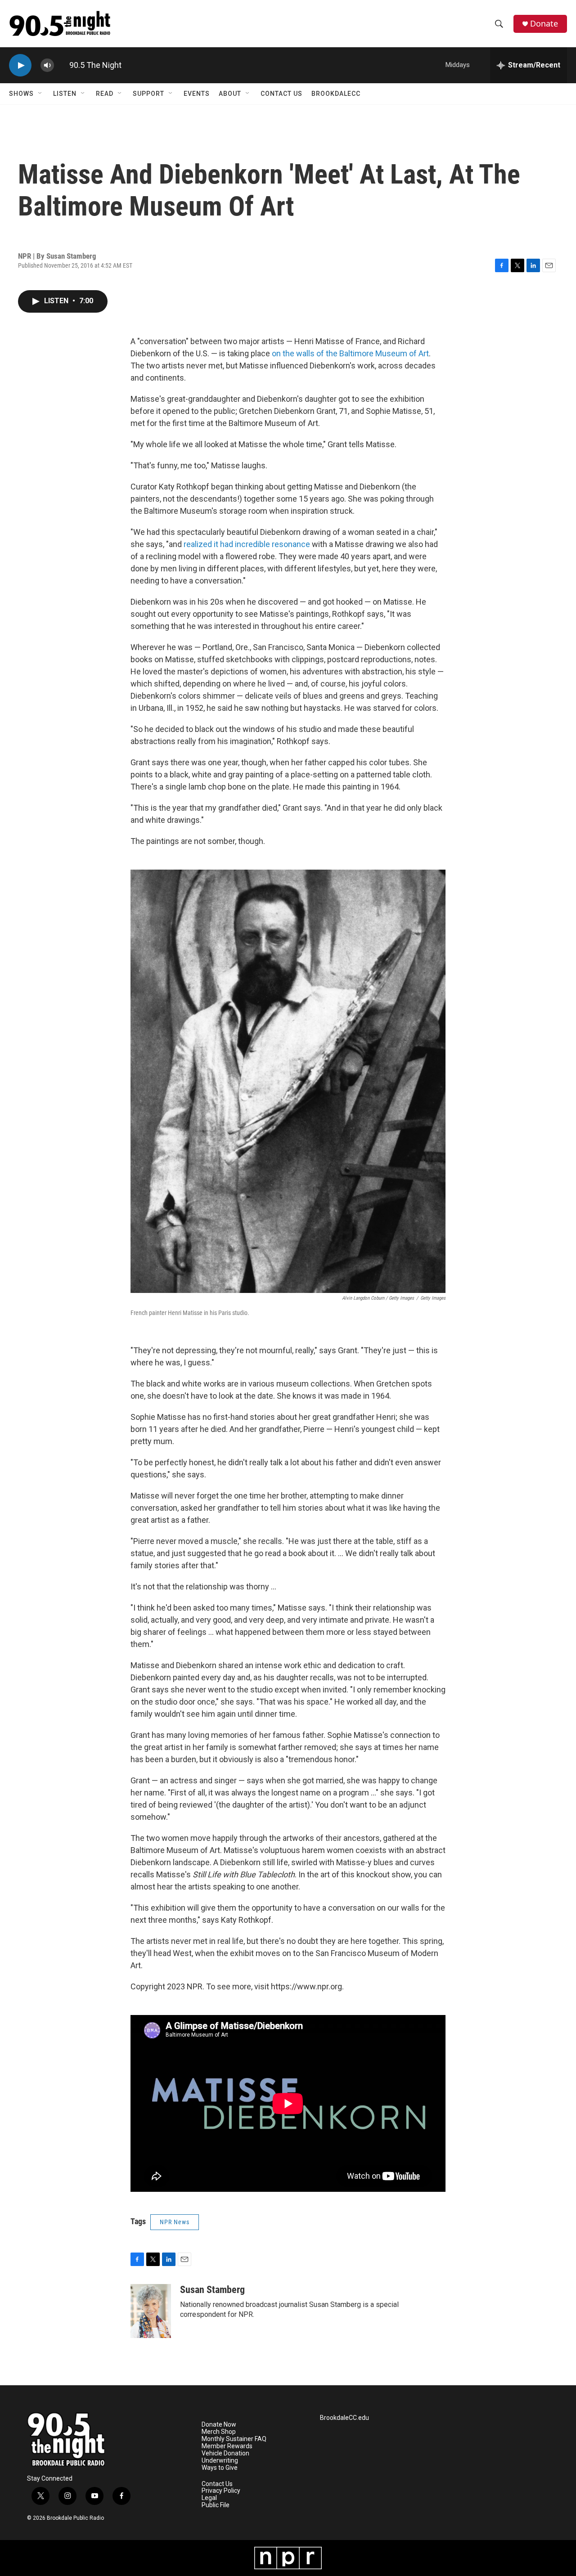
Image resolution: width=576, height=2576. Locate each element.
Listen (65, 94)
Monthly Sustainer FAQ (234, 2439)
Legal (209, 2498)
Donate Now (219, 2425)
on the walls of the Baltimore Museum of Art (350, 353)
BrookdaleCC (336, 94)
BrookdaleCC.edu (344, 2418)
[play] (20, 65)
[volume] (47, 65)
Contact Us (281, 94)
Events (197, 94)
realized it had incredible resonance (248, 544)
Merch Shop (219, 2432)
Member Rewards (227, 2446)
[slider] (62, 65)
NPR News (175, 2222)
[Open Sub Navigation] (40, 94)
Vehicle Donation (225, 2453)
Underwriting (220, 2461)
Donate (544, 24)
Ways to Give (220, 2468)
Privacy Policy (221, 2491)
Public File (216, 2505)
